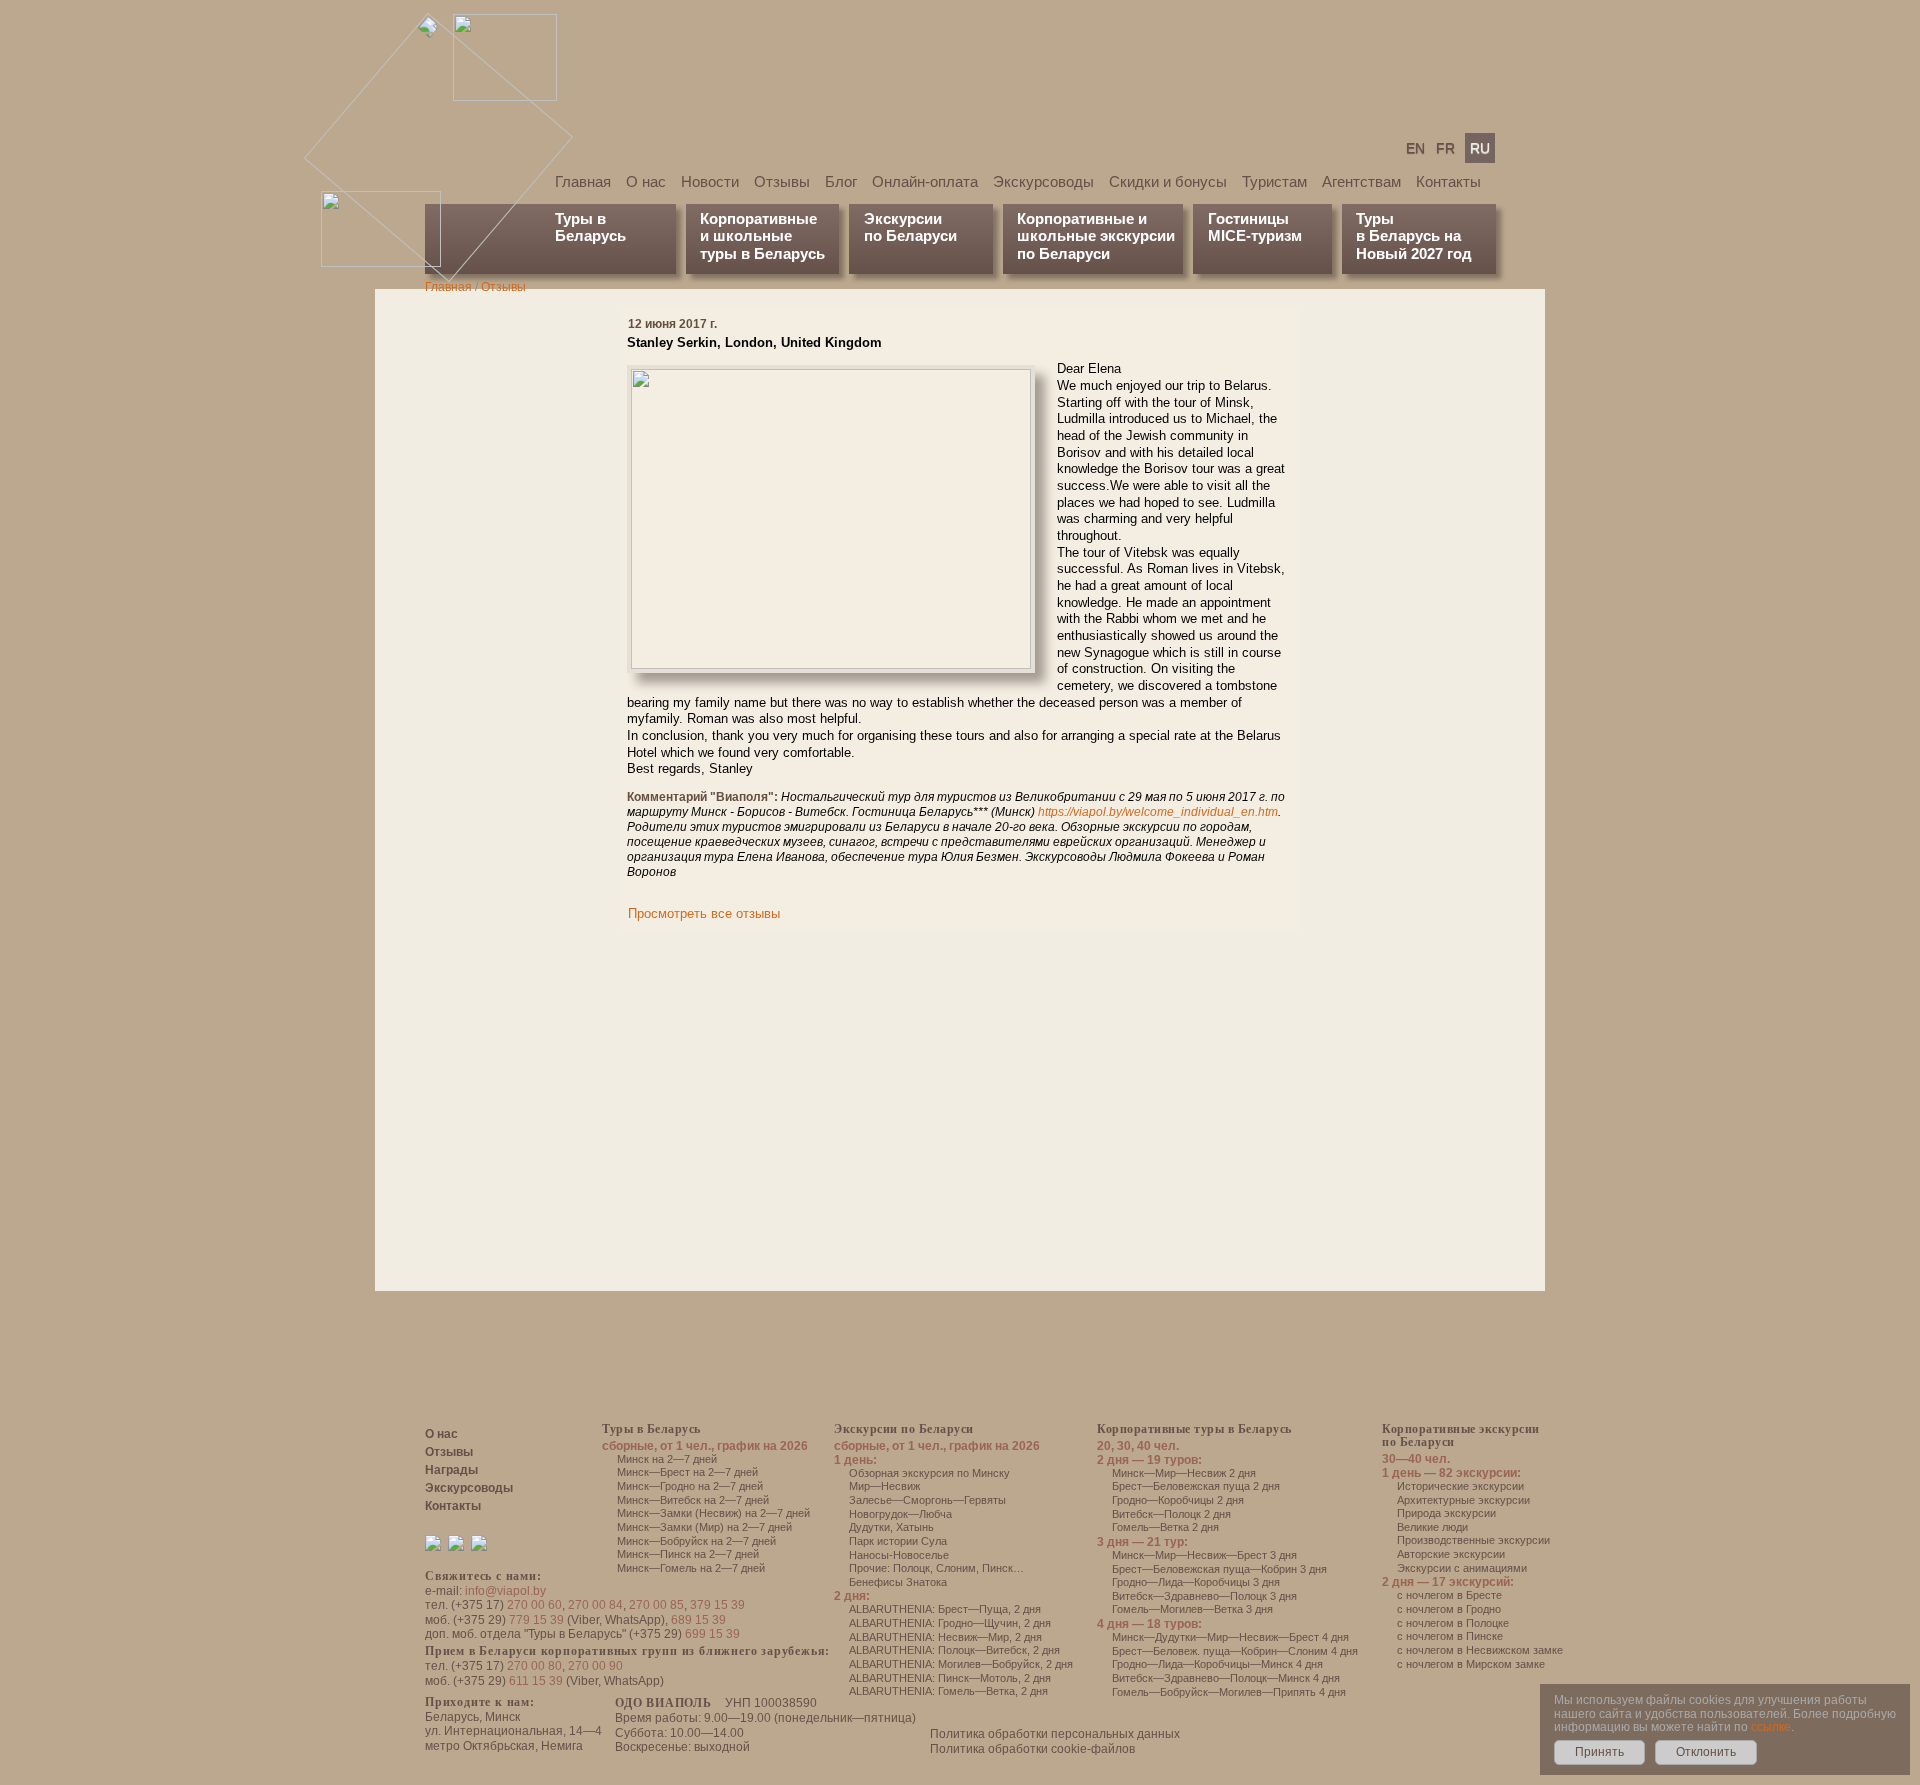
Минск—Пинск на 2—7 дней (688, 1554)
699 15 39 (712, 1634)
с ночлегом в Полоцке (1453, 1623)
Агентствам (1361, 181)
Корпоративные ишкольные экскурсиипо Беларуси (1096, 236)
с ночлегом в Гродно (1449, 1609)
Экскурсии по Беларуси (904, 1429)
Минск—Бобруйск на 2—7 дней (696, 1541)
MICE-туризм (1255, 235)
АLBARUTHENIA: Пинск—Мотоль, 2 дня (950, 1678)
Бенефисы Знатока (898, 1582)
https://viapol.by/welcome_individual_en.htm (1158, 812)
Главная (583, 181)
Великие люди (1432, 1527)
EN (1415, 148)
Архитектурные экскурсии (1463, 1500)
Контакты (1448, 181)
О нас (646, 181)
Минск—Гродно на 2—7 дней (690, 1486)
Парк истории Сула (898, 1541)
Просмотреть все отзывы (704, 913)
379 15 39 (717, 1605)
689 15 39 (698, 1620)
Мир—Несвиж (884, 1486)
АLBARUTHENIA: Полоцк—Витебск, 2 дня (954, 1650)
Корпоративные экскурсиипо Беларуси (1461, 1435)
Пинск (997, 1568)
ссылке (1771, 1727)
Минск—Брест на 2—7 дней (687, 1472)
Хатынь (915, 1527)
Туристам (1274, 181)
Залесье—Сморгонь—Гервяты (927, 1500)
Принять (1599, 1752)
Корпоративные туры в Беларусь (1194, 1429)
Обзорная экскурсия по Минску (929, 1473)
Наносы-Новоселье (899, 1555)
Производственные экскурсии (1473, 1540)
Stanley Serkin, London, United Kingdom (754, 342)
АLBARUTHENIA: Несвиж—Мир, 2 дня (945, 1637)
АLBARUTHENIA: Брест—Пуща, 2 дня (945, 1609)
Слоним (956, 1568)
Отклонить (1706, 1752)
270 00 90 (595, 1666)
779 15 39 (536, 1620)
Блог (841, 181)
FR (1445, 148)
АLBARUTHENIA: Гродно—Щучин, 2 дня (950, 1623)
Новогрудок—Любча (900, 1514)
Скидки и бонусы (1168, 181)
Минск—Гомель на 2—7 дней (691, 1568)
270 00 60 (534, 1605)
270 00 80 (534, 1666)
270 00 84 (595, 1605)
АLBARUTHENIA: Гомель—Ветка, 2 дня (948, 1691)
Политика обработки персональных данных (1055, 1734)
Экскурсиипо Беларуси (910, 227)
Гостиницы (1248, 218)
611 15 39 (536, 1681)
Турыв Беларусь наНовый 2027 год (1414, 236)
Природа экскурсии (1446, 1513)
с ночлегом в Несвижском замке (1480, 1650)
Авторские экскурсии (1451, 1554)
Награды (451, 1470)
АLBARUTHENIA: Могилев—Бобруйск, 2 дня (961, 1664)
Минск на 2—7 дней (667, 1459)
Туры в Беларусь (590, 227)
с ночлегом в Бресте (1449, 1595)
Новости (710, 181)
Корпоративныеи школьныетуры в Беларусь (762, 236)
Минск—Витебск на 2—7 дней (693, 1500)
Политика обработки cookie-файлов (1032, 1749)
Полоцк (911, 1568)
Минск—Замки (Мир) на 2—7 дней (704, 1527)
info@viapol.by (505, 1591)
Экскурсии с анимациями (1462, 1568)
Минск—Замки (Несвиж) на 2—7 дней (713, 1513)
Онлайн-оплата (925, 181)
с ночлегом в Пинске (1450, 1636)
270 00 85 (656, 1605)
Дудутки (869, 1527)
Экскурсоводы (1043, 181)
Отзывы (782, 181)
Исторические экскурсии (1460, 1486)
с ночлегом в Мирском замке (1471, 1664)
